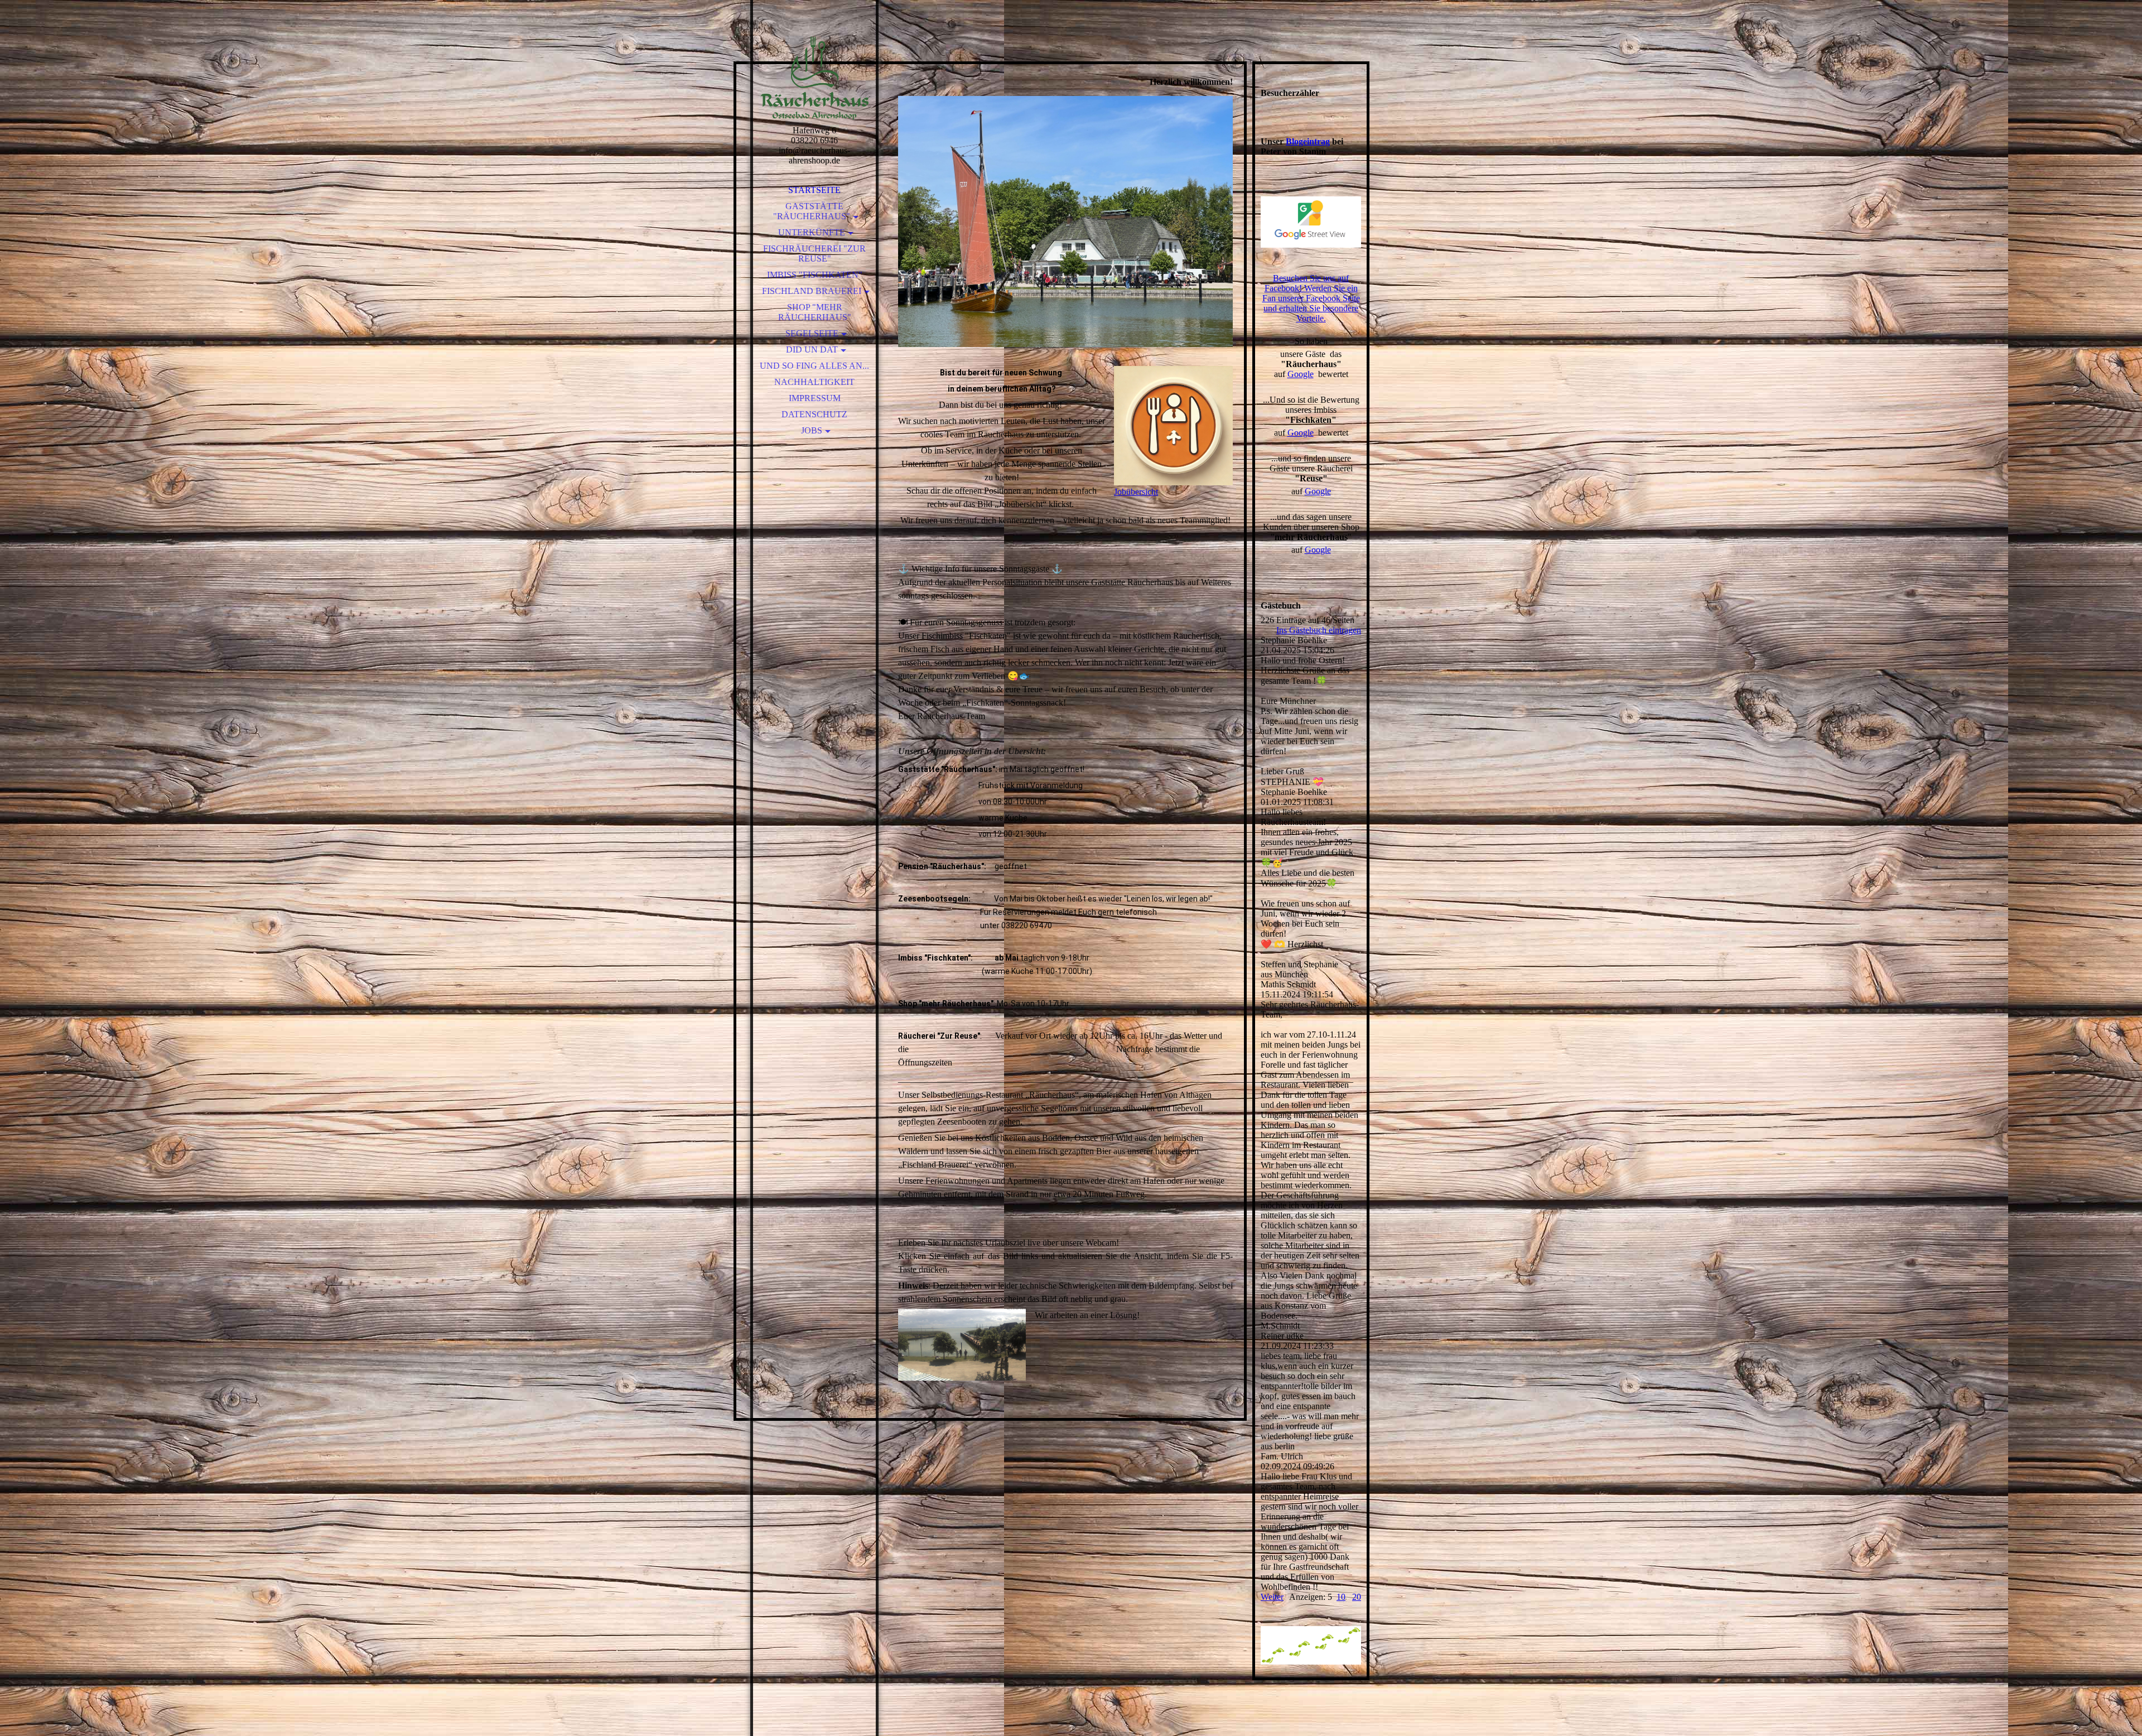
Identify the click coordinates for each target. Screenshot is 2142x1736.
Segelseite (812, 333)
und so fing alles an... (814, 366)
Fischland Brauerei (812, 291)
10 (1341, 1597)
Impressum (815, 398)
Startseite (814, 190)
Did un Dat (812, 349)
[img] (814, 78)
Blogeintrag (1308, 141)
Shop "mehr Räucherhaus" (815, 312)
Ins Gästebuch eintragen (1319, 630)
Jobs (812, 430)
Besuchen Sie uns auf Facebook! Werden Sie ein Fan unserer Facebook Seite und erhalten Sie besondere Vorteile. (1311, 298)
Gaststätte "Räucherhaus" (812, 211)
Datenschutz (814, 414)
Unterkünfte (812, 232)
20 (1357, 1597)
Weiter (1272, 1597)
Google (1301, 374)
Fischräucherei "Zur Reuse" (814, 254)
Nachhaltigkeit (814, 382)
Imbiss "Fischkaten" (815, 275)
